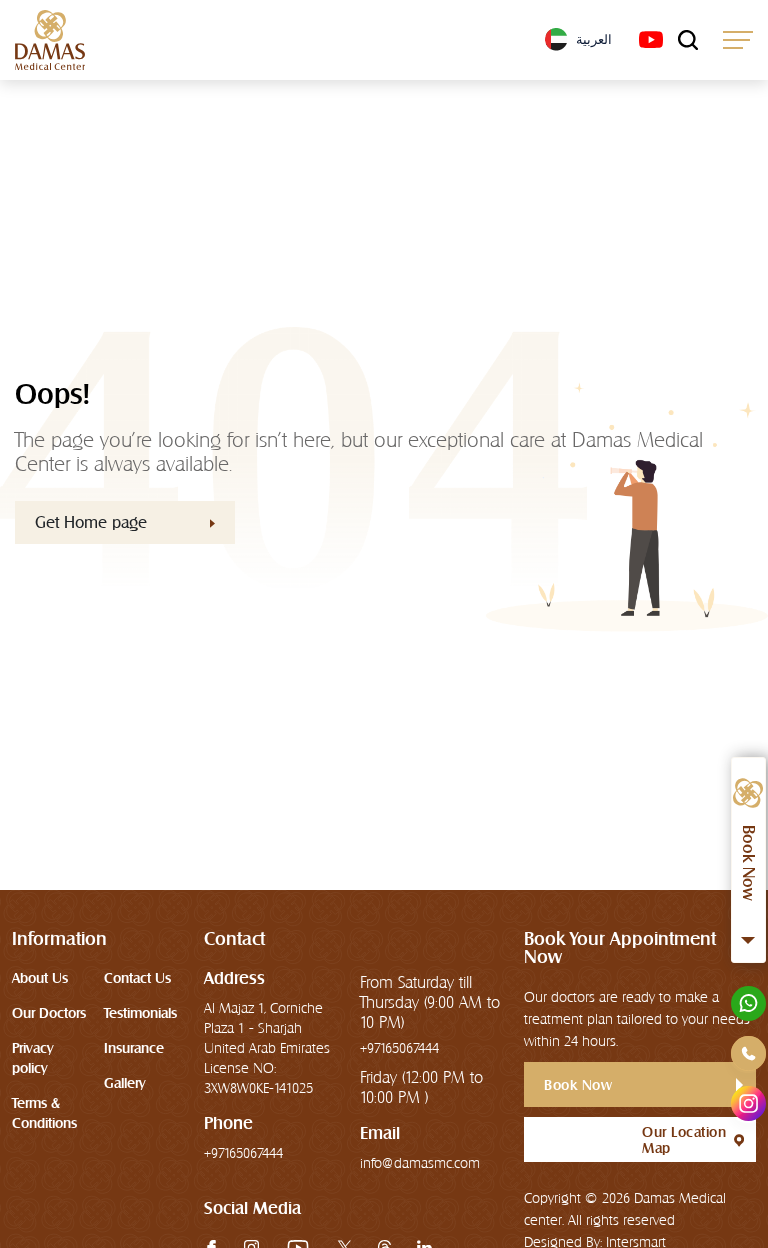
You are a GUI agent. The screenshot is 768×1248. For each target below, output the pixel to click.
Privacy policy (32, 1058)
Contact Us (137, 978)
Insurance (134, 1048)
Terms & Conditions (44, 1113)
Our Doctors (49, 1013)
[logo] (50, 40)
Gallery (124, 1083)
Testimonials (140, 1013)
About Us (40, 978)
